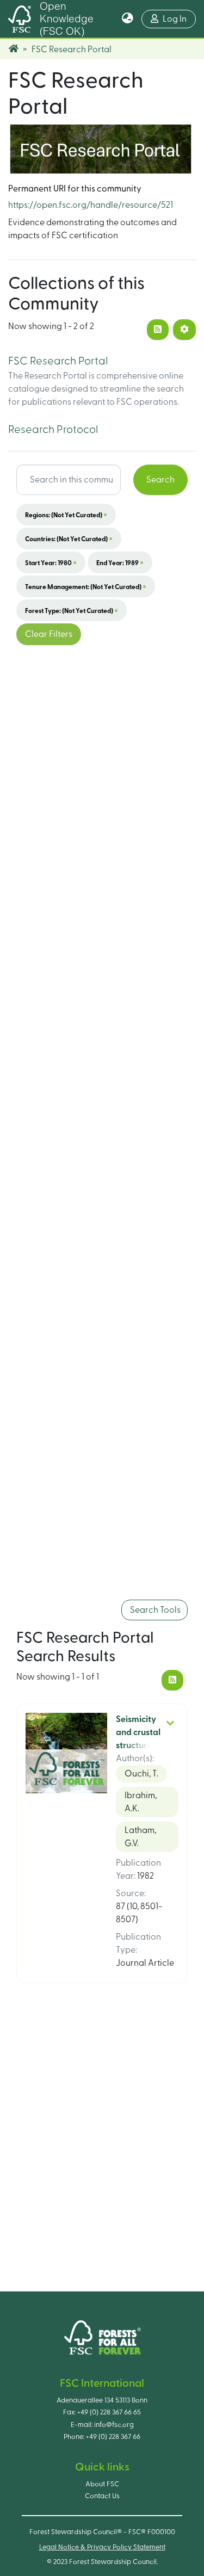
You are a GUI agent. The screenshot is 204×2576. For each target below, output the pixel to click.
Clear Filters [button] (49, 634)
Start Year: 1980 (51, 562)
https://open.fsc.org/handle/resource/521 (91, 205)
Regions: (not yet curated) (66, 515)
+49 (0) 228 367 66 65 (109, 2412)
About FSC (102, 2484)
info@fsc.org (114, 2425)
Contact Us (102, 2496)
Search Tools (154, 1610)
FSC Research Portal (58, 361)
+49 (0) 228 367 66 (113, 2437)
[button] (128, 19)
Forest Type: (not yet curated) (72, 610)
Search (160, 480)
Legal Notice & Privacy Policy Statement (102, 2547)
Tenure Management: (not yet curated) (86, 586)
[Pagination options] (184, 330)
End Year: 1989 (120, 562)
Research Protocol (53, 430)
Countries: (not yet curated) (69, 538)
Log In (179, 19)
